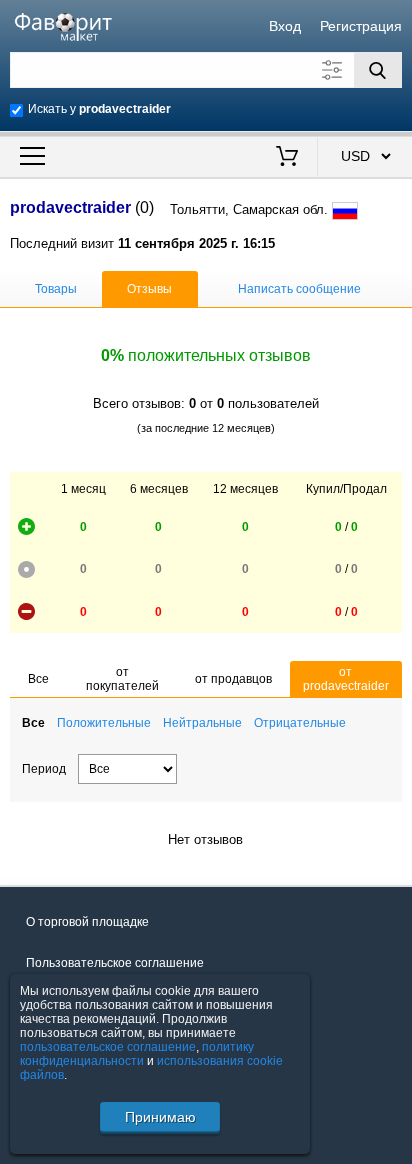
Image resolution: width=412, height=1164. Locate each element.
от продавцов (233, 679)
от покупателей (122, 679)
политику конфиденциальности (137, 1054)
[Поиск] (378, 70)
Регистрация (361, 26)
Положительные (104, 723)
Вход (285, 26)
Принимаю (160, 1117)
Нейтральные (202, 723)
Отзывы (149, 289)
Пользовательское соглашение (115, 963)
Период (44, 769)
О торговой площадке (87, 922)
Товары (56, 289)
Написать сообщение (299, 289)
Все (38, 679)
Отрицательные (300, 723)
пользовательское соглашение (108, 1047)
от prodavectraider (346, 679)
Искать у (99, 109)
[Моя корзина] (286, 158)
